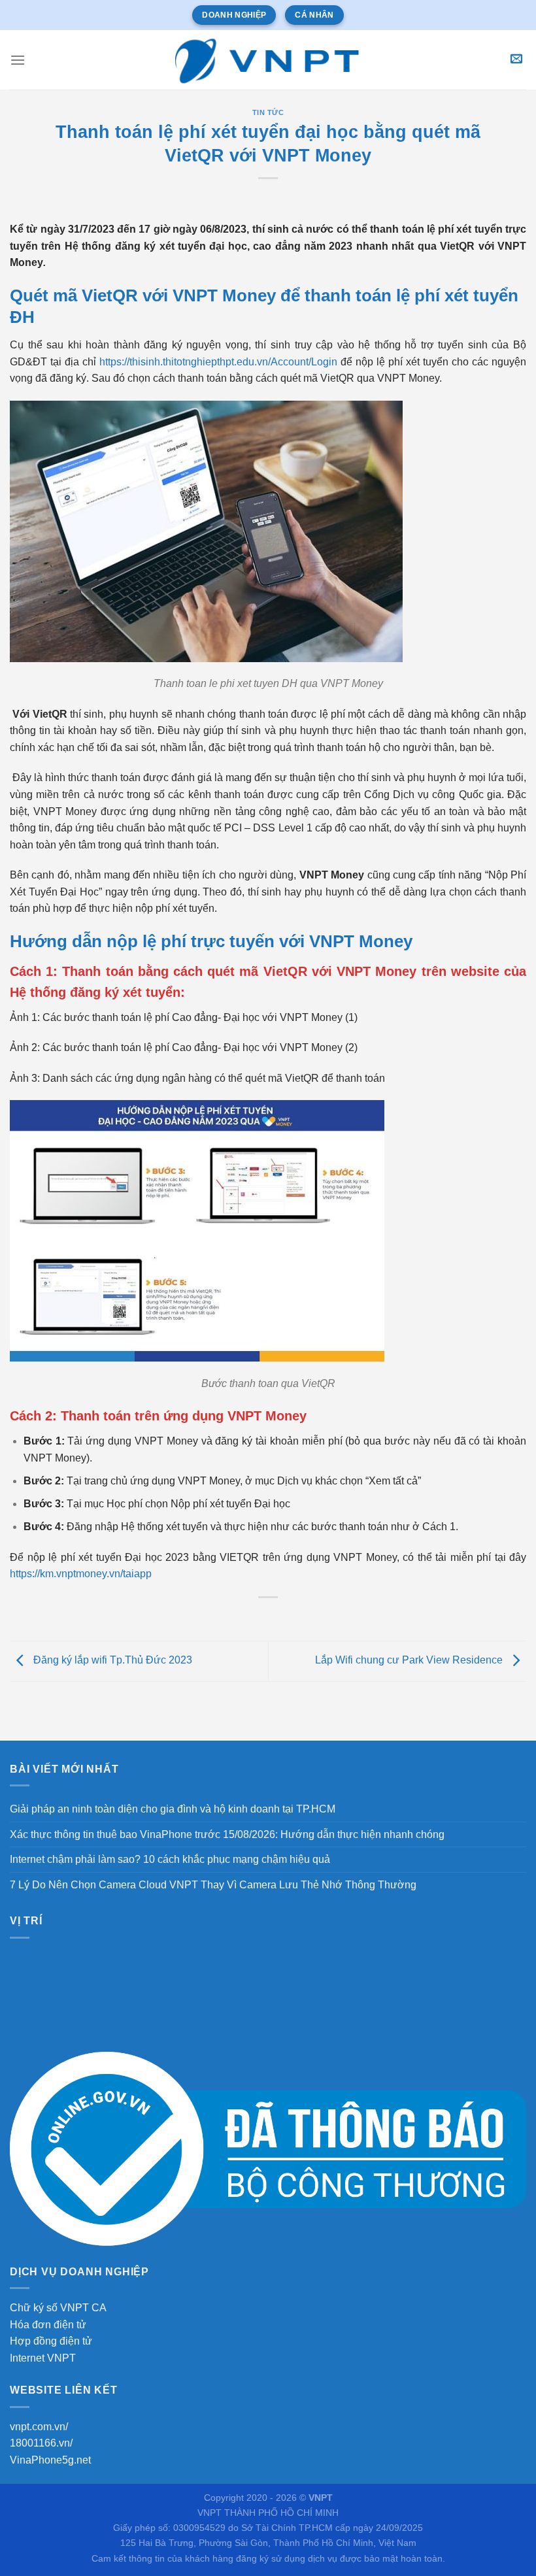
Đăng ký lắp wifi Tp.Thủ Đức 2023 (111, 1661)
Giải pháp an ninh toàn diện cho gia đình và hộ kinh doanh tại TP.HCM (173, 1809)
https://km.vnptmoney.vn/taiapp (81, 1574)
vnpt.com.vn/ (39, 2427)
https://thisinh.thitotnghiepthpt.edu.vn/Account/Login (218, 362)
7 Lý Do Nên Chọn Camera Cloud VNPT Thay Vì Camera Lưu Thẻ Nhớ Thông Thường (213, 1885)
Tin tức (268, 112)
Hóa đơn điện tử (48, 2325)
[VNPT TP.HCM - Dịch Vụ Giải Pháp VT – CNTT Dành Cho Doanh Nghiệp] (268, 59)
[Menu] (18, 60)
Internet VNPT (43, 2358)
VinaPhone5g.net (50, 2460)
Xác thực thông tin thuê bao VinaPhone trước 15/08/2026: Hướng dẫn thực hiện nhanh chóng (227, 1834)
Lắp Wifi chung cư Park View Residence (410, 1661)
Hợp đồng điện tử (51, 2341)
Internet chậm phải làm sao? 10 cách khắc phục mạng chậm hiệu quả (170, 1859)
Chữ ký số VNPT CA (58, 2308)
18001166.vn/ (41, 2443)
